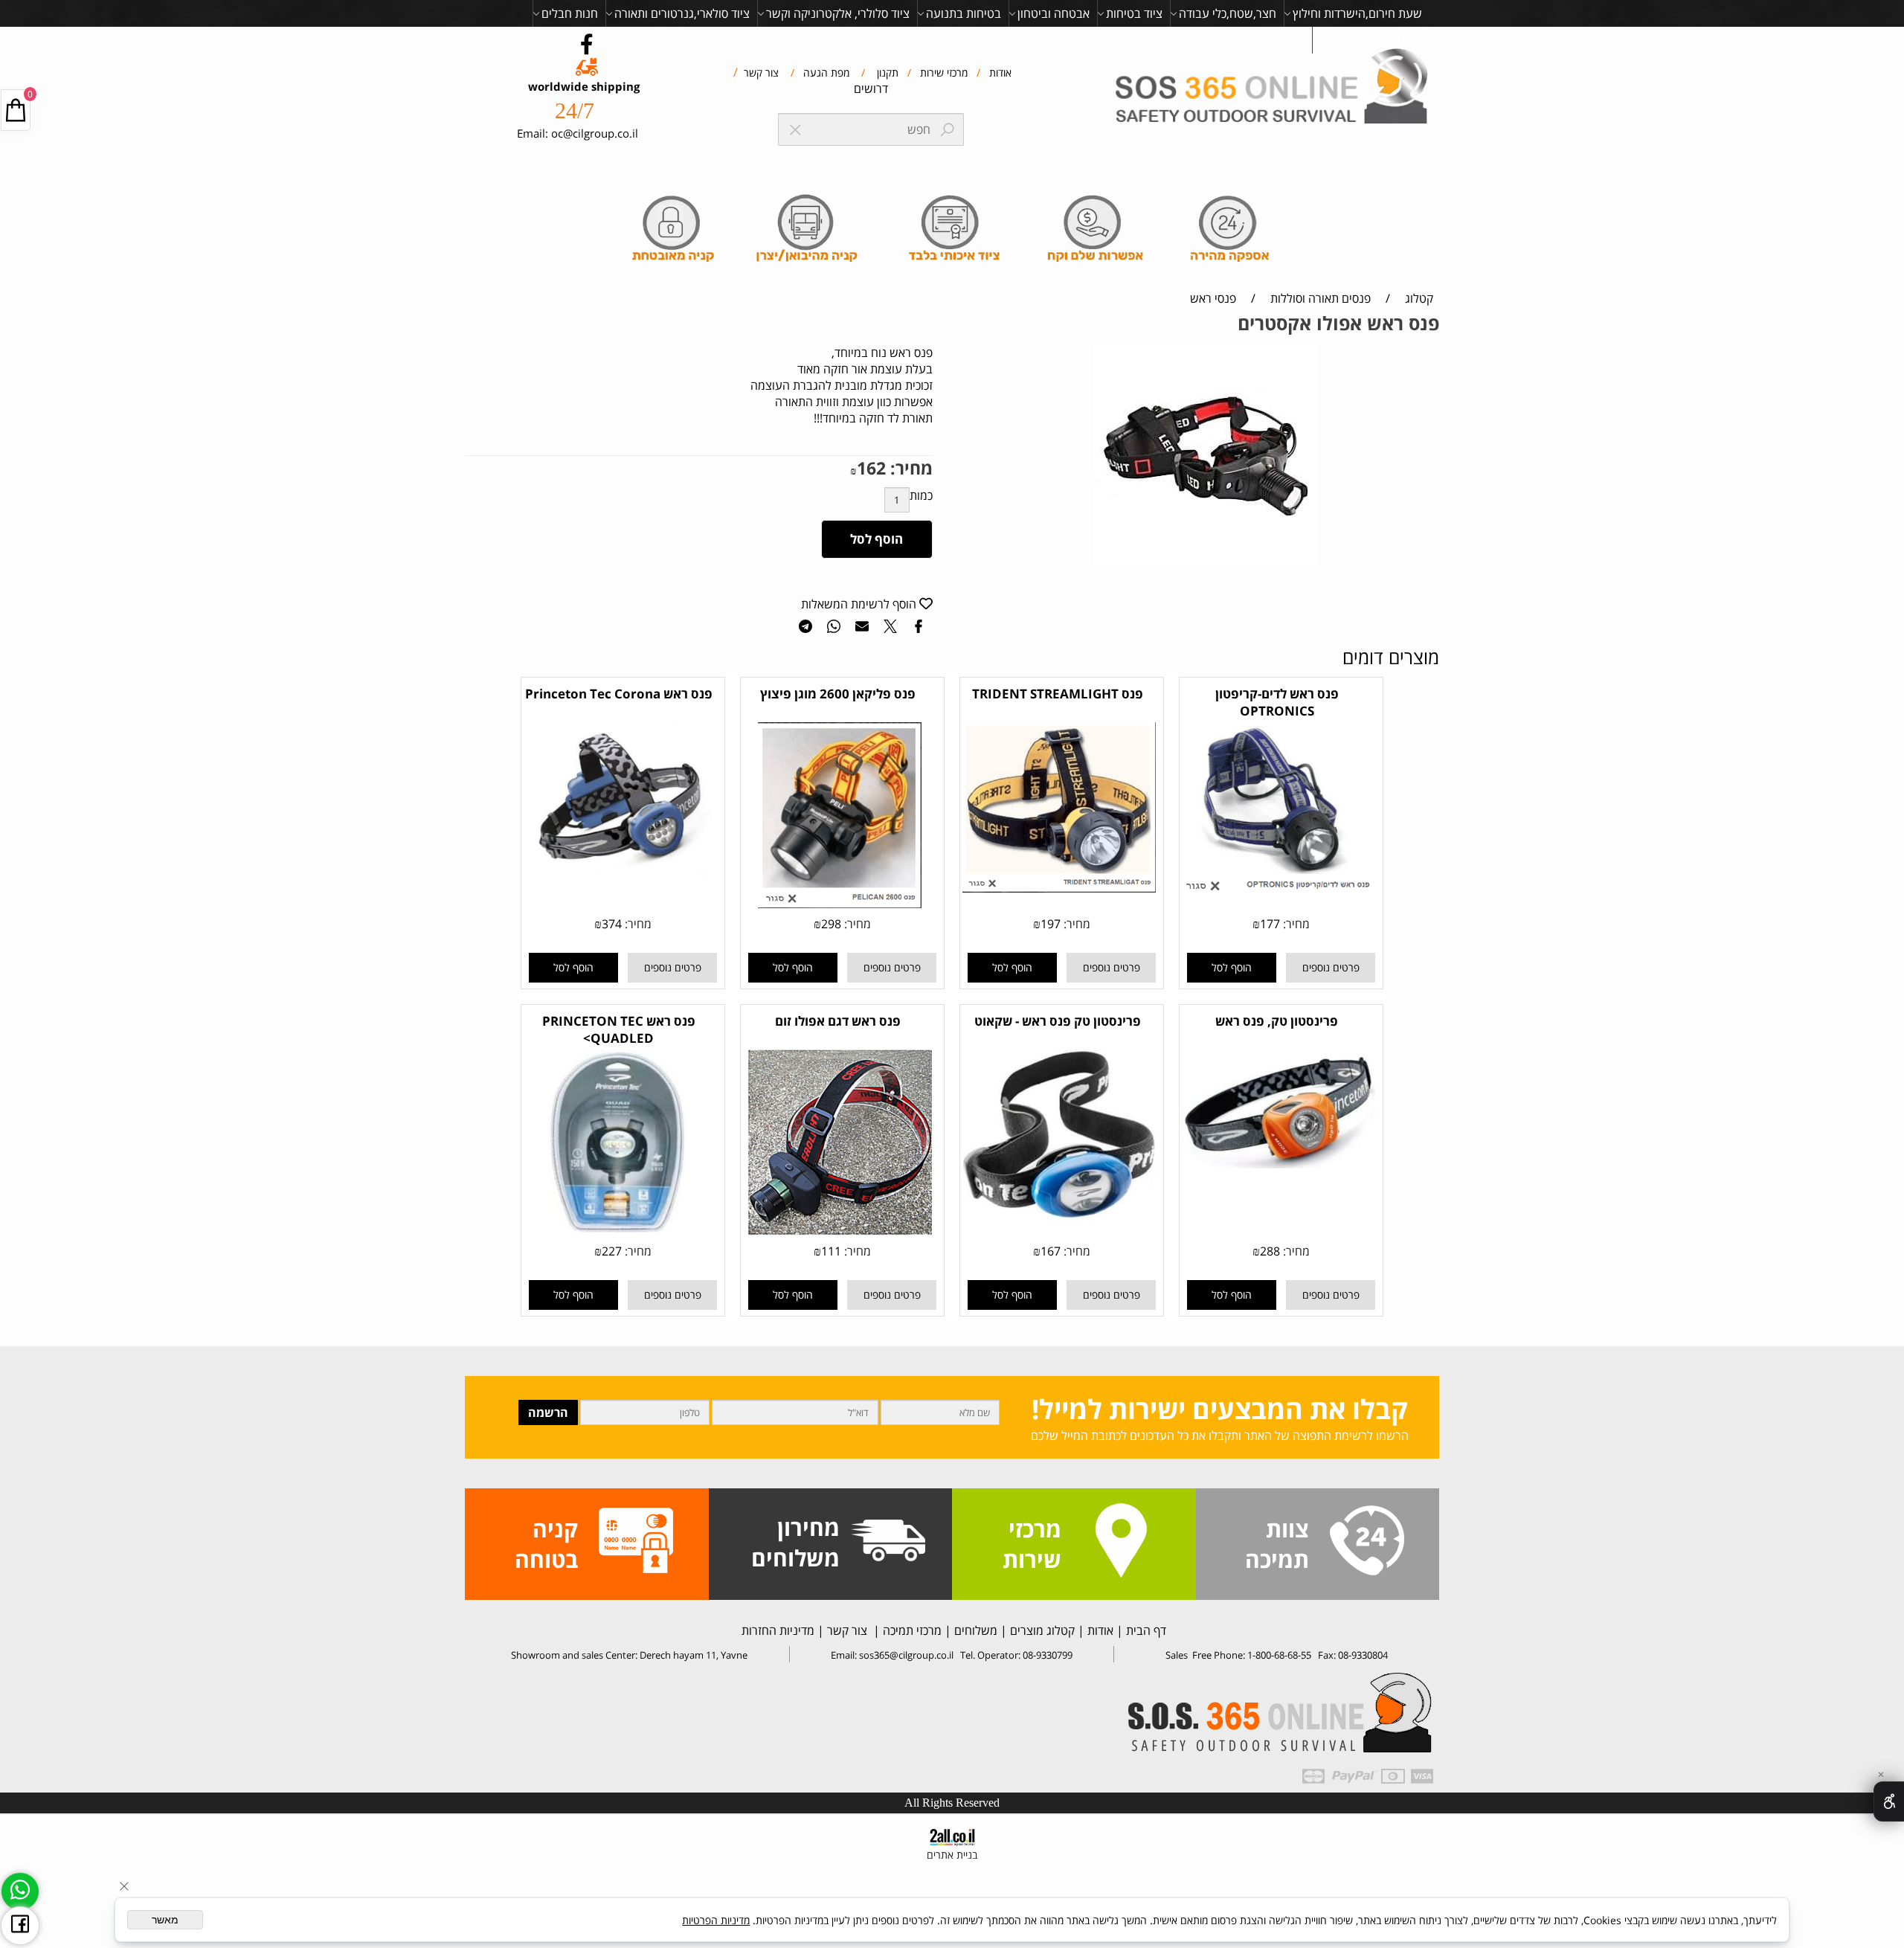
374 (612, 924)
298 (831, 924)
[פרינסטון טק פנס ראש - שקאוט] (1059, 1214)
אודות (999, 73)
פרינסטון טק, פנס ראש (1277, 1021)
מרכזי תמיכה (911, 1630)
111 (831, 1251)
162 (871, 468)
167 (1051, 1251)
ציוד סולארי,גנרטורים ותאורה (682, 13)
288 (1270, 1251)
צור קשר (760, 73)
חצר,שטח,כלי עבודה (1228, 13)
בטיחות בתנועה (964, 13)
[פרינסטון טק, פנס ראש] (1279, 1164)
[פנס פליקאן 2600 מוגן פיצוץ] (840, 904)
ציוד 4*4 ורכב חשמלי (1371, 40)
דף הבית (1145, 1630)
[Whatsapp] (20, 1891)
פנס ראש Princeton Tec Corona (619, 694)
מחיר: (909, 468)
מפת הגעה (825, 73)
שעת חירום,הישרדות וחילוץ (1357, 13)
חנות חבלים (570, 13)
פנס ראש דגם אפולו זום (838, 1021)
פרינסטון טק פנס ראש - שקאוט (1058, 1021)
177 (1270, 924)
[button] (1232, 968)
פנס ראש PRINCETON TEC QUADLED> (619, 1029)
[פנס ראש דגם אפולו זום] (840, 1231)
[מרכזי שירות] (1121, 1542)
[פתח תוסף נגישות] (1889, 1801)
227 (612, 1251)
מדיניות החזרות (776, 1630)
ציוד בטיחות (1134, 13)
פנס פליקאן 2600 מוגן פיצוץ (838, 694)
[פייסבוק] (20, 1926)
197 (1051, 924)
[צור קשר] (1367, 1542)
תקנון (886, 73)
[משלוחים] (888, 1542)
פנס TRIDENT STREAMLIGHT (1058, 694)
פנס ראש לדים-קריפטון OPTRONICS (1277, 702)
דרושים (871, 89)
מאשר (165, 1920)
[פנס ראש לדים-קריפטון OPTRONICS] (1279, 891)
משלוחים (974, 1630)
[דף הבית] (1274, 89)
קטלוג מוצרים (1041, 1630)
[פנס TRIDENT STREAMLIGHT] (1059, 888)
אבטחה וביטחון (1054, 13)
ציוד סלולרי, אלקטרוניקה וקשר (838, 13)
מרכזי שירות (942, 73)
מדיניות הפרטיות (716, 1920)
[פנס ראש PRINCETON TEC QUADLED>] (620, 1231)
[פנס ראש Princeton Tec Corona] (620, 872)
